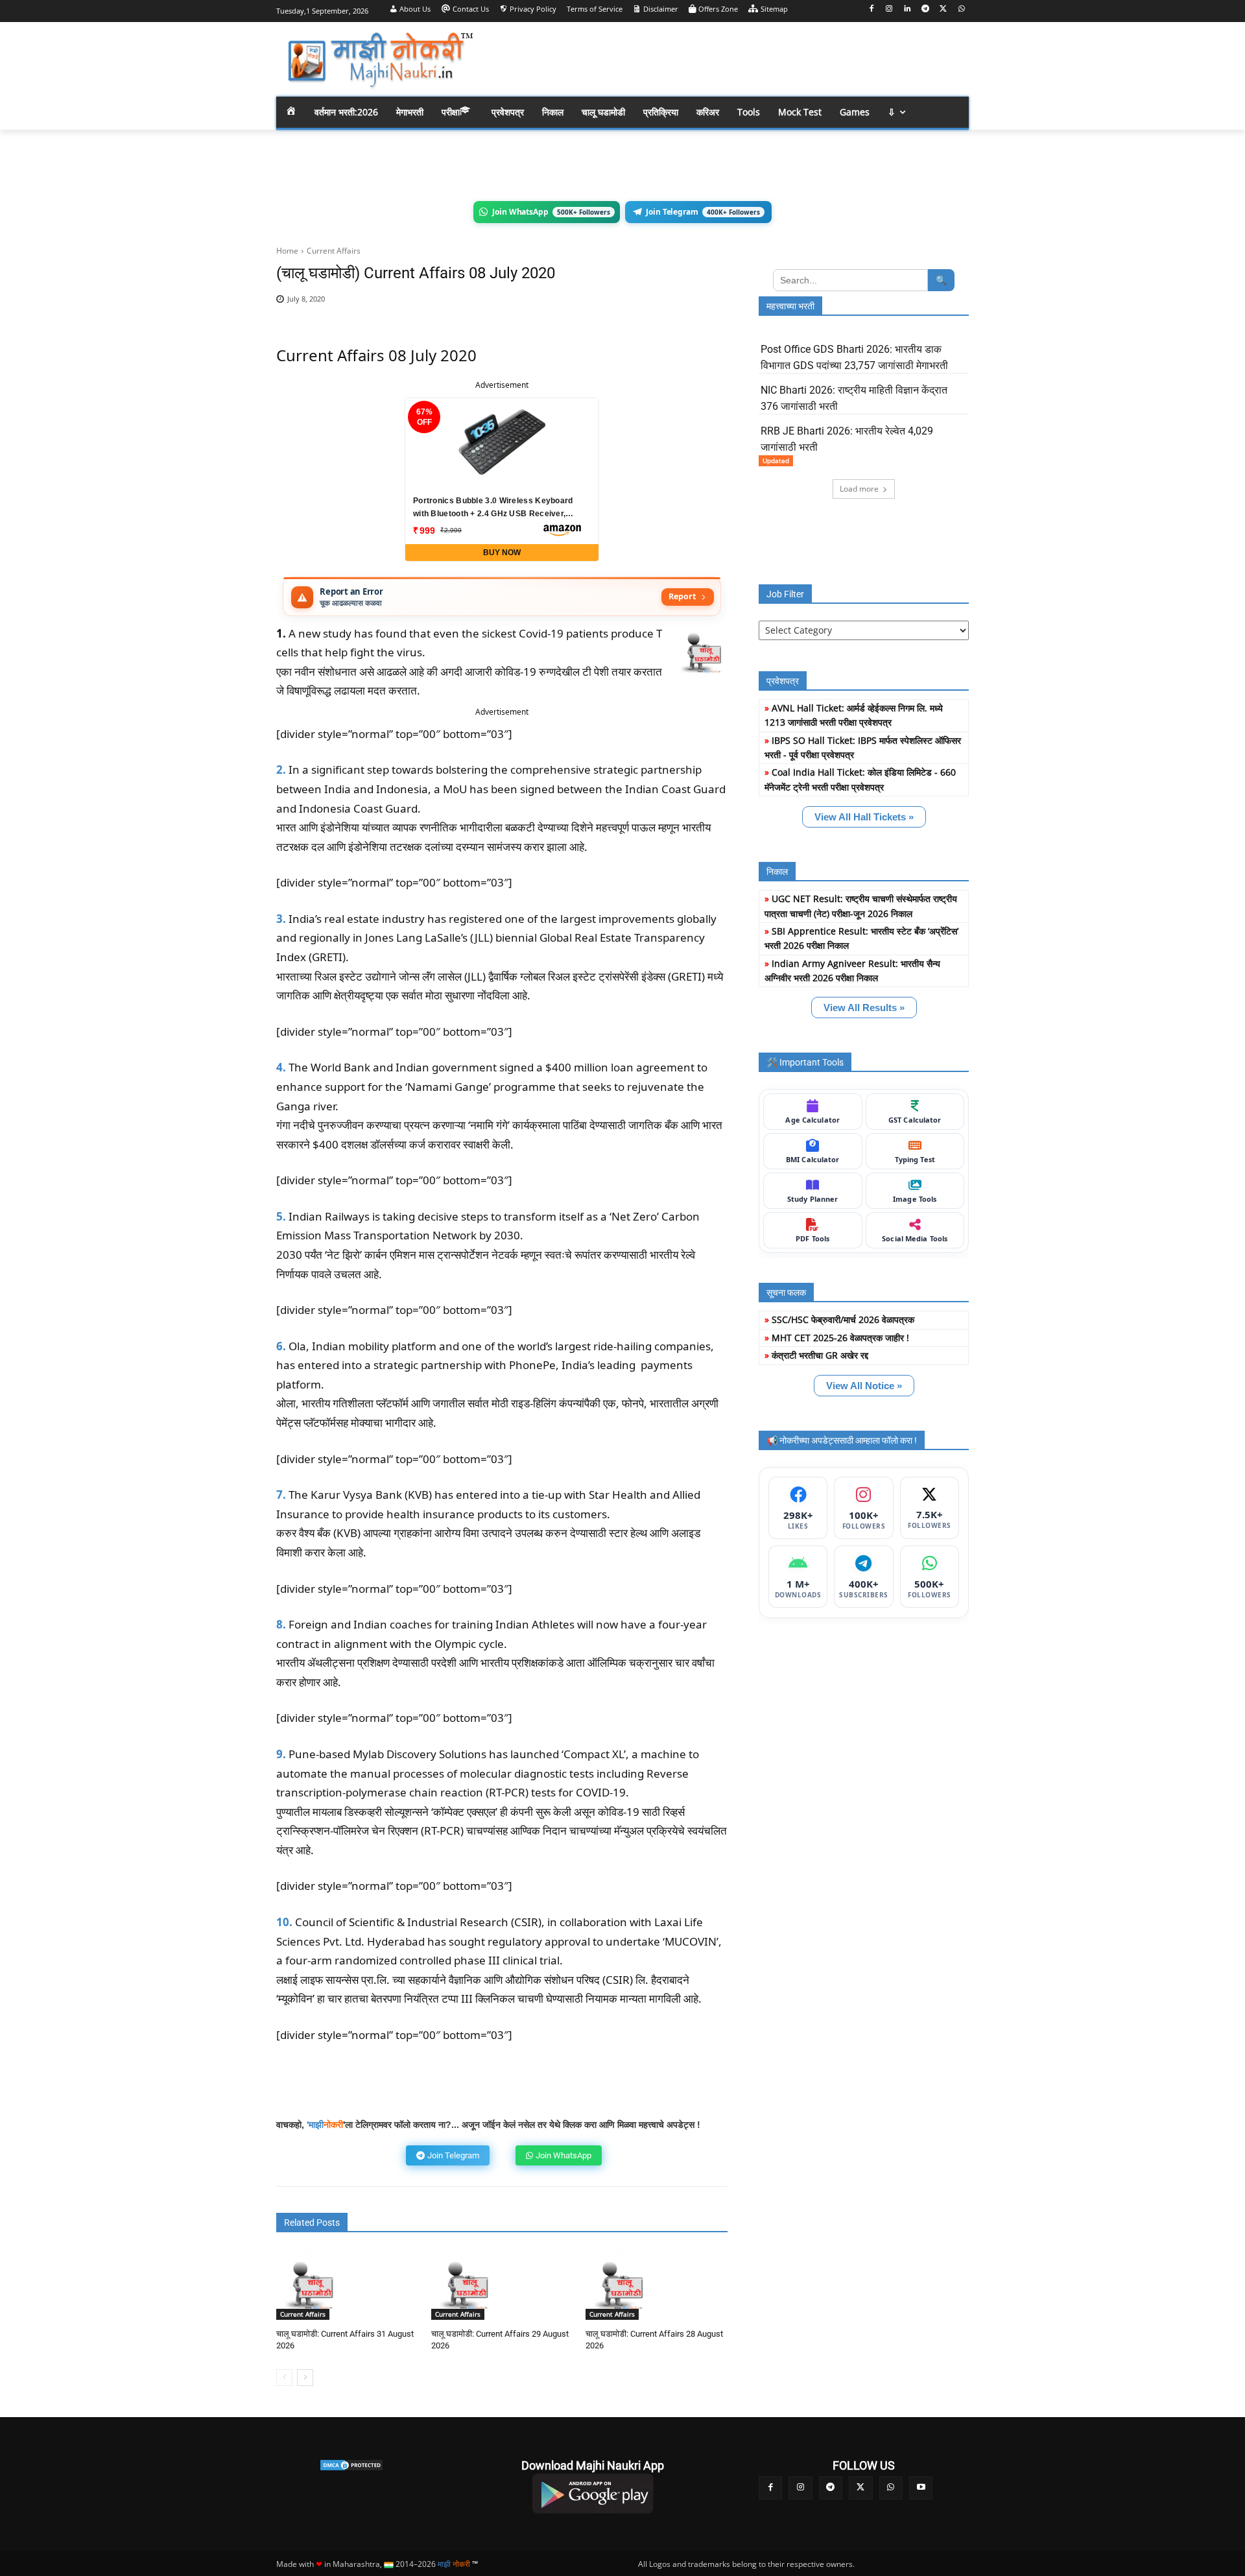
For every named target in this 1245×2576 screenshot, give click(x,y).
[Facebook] (871, 9)
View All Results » (864, 1008)
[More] (709, 306)
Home (287, 251)
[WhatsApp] (961, 9)
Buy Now (502, 553)
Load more (859, 489)
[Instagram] (889, 9)
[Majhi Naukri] (380, 61)
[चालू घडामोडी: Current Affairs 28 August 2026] (621, 2284)
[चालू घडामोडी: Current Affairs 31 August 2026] (312, 2284)
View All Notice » (864, 1386)
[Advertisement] (726, 58)
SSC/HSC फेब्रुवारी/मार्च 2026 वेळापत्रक (843, 1319)
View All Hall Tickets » (864, 817)
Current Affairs (334, 251)
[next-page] (305, 2378)
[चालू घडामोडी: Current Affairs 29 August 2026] (467, 2284)
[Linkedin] (907, 9)
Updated (776, 460)
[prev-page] (284, 2378)
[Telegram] (926, 9)
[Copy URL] (678, 306)
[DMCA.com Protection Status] (351, 2465)
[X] (943, 9)
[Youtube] (921, 2488)
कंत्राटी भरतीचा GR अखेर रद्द (820, 1355)
